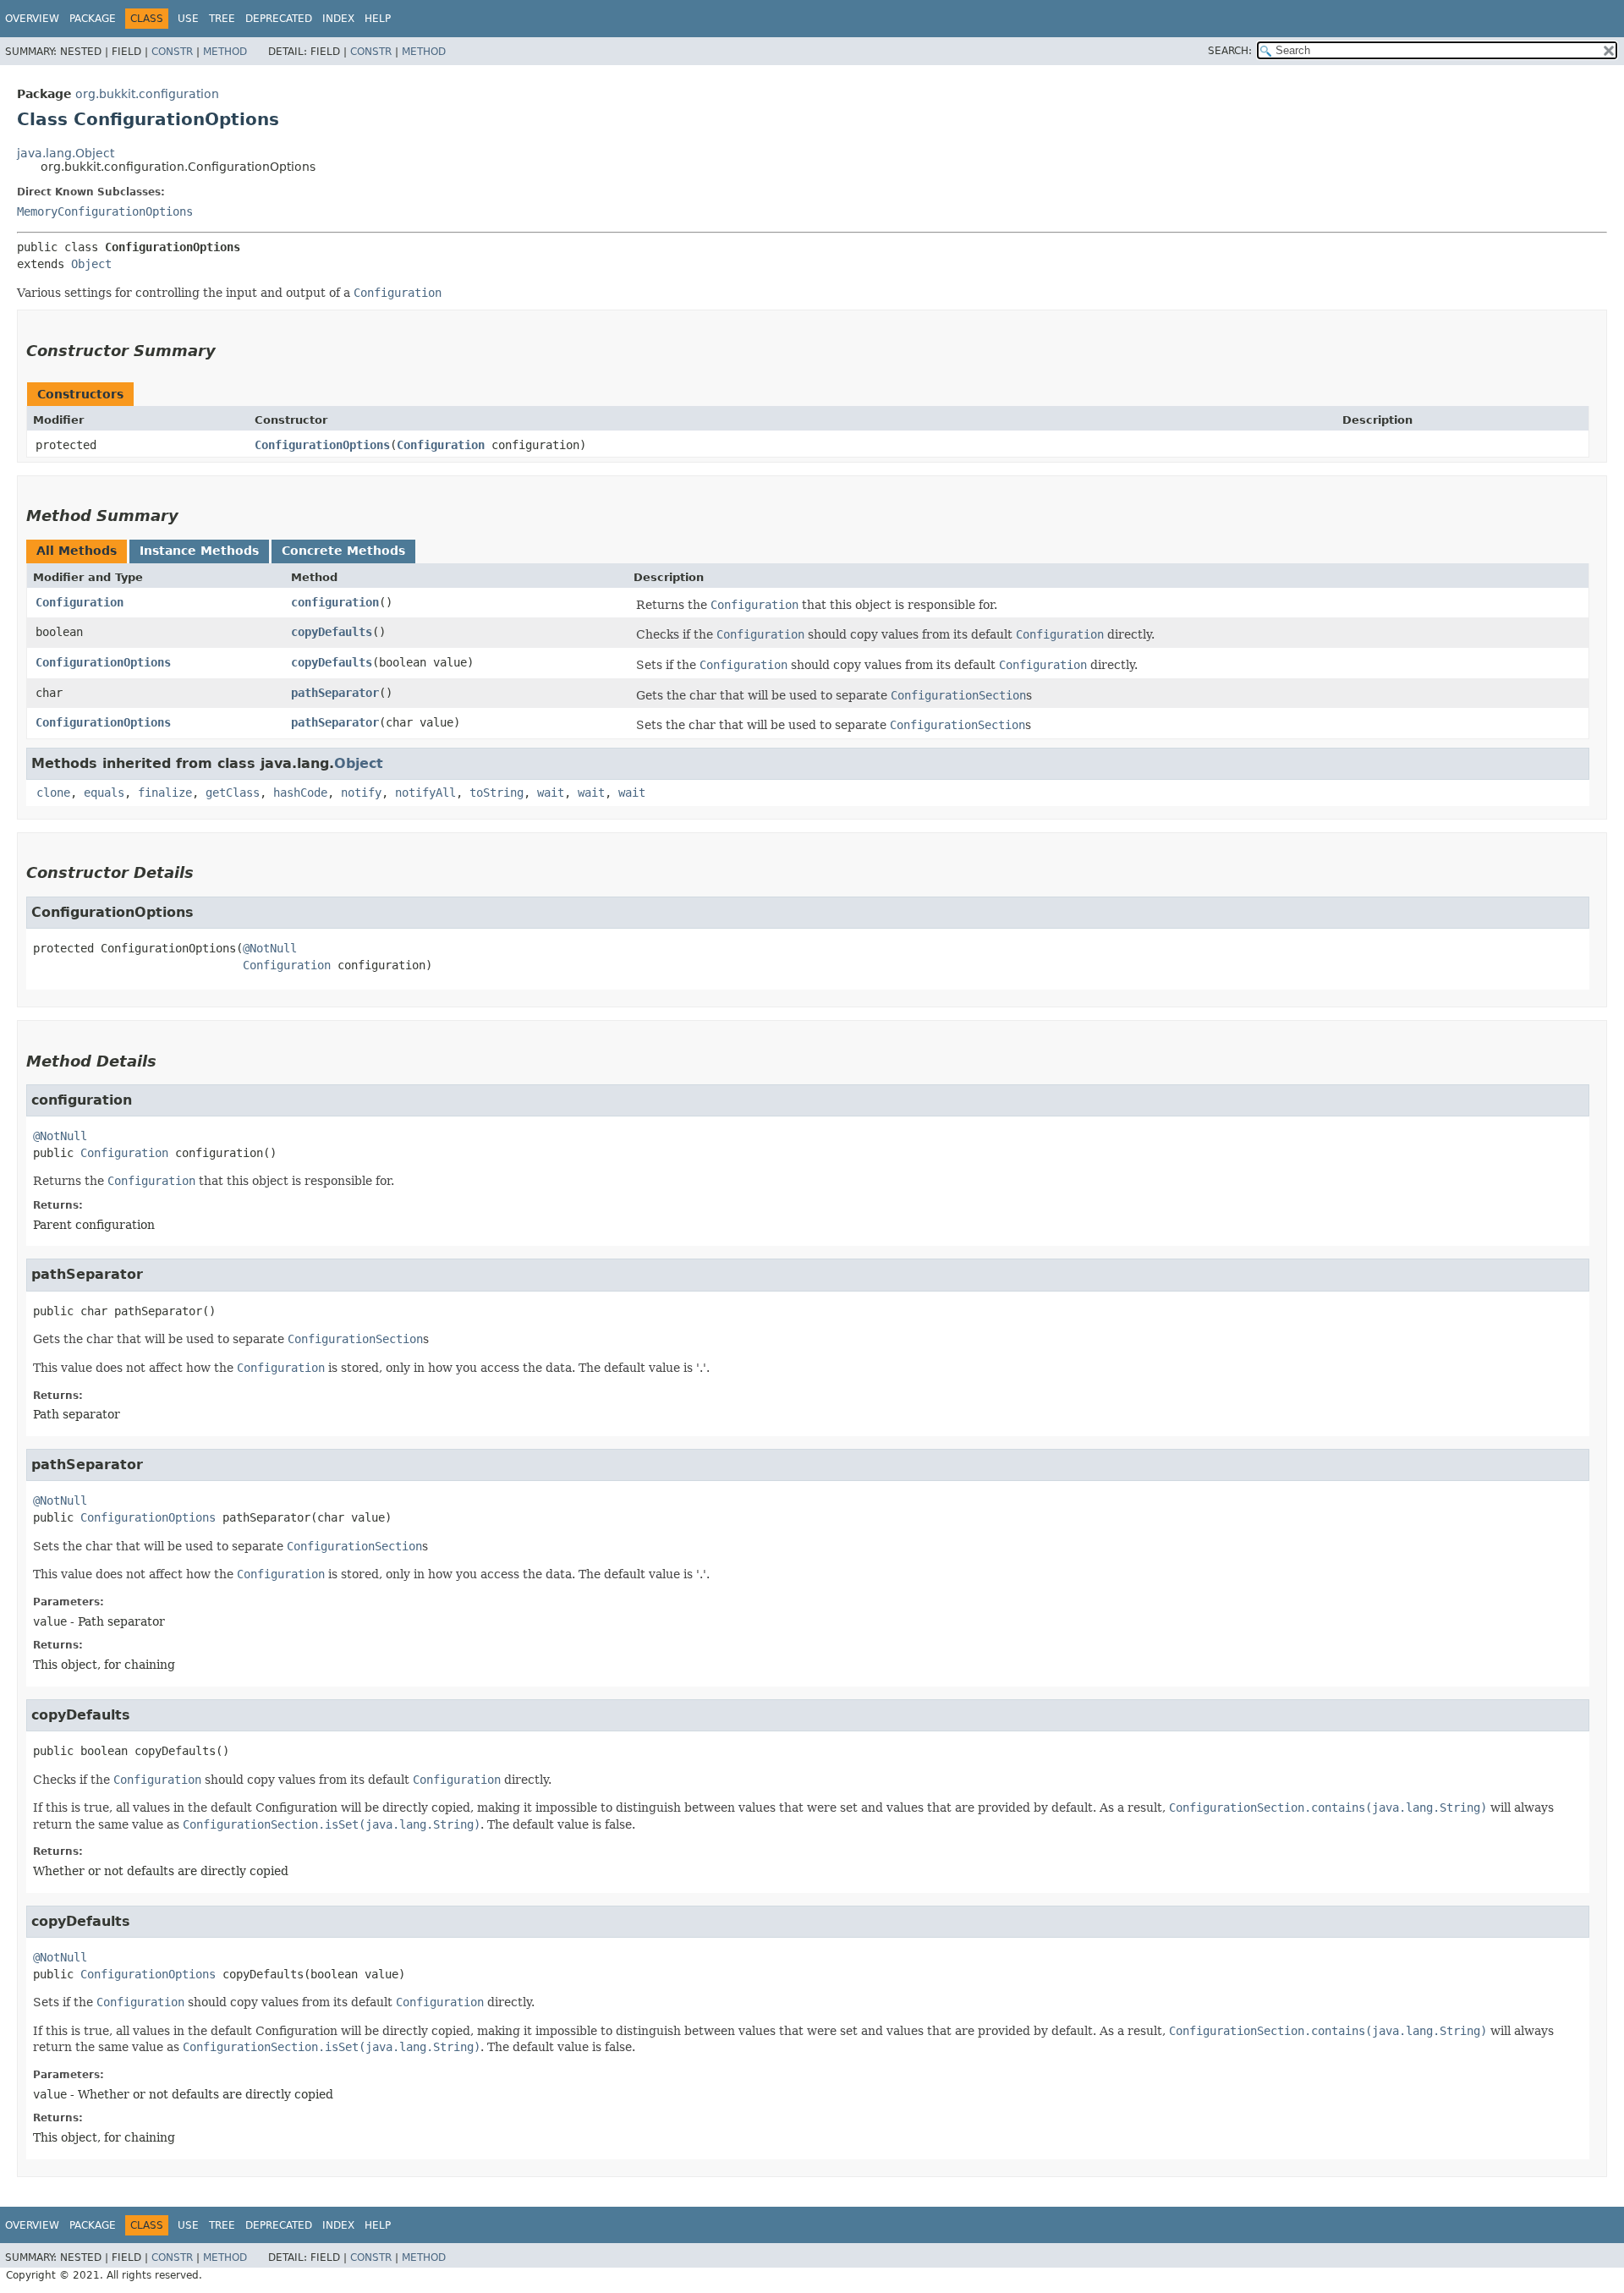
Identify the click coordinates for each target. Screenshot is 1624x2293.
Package (93, 19)
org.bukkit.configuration (147, 94)
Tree (222, 19)
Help (378, 19)
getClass (233, 793)
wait (551, 793)
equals (104, 793)
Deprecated (279, 19)
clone (53, 793)
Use (188, 19)
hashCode (300, 793)
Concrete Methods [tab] (343, 551)
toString (497, 793)
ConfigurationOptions (322, 445)
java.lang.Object (66, 153)
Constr (172, 52)
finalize (165, 793)
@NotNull (270, 948)
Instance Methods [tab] (199, 551)
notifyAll (425, 793)
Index (338, 19)
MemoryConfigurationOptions (105, 211)
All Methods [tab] (77, 551)
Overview (32, 19)
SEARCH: (1230, 51)
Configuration (441, 445)
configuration (335, 602)
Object (91, 264)
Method (225, 52)
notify (361, 793)
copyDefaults (332, 632)
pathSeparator (335, 693)
